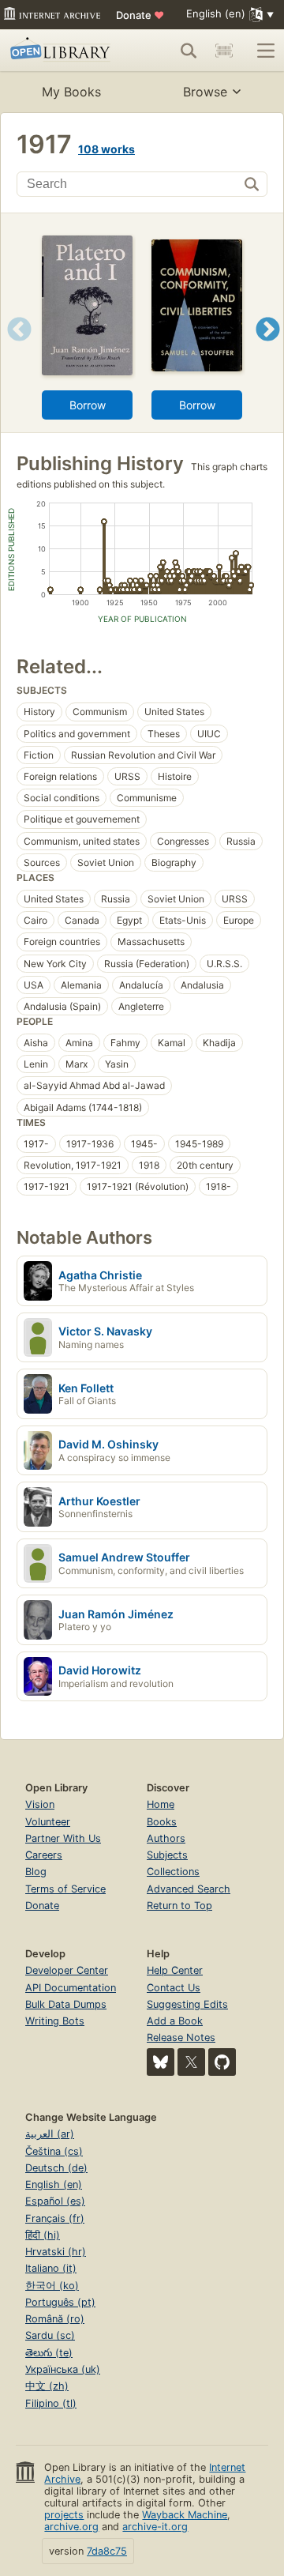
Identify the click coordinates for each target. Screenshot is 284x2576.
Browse (205, 92)
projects (64, 2515)
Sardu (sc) (50, 2335)
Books (162, 1822)
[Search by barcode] (224, 51)
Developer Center (67, 1970)
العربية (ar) (50, 2134)
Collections (173, 1872)
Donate (140, 15)
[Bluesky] (161, 2062)
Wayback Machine (185, 2515)
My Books (71, 92)
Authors (166, 1838)
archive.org (71, 2527)
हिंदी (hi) (43, 2235)
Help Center (175, 1970)
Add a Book (175, 2021)
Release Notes (181, 2037)
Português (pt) (60, 2302)
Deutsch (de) (56, 2168)
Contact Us (174, 1988)
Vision (40, 1804)
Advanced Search (189, 1889)
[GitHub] (222, 2062)
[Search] (189, 51)
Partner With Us (63, 1838)
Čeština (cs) (54, 2151)
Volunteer (48, 1822)
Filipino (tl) (51, 2403)
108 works (106, 149)
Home (161, 1804)
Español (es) (55, 2201)
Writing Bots (55, 2021)
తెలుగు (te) (49, 2353)
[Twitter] (191, 2062)
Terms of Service (65, 1889)
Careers (44, 1855)
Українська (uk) (63, 2369)
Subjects (167, 1855)
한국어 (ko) (52, 2286)
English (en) (54, 2184)
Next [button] (268, 349)
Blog (36, 1872)
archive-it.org (155, 2527)
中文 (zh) (47, 2386)
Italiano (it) (51, 2268)
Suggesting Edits (187, 2004)
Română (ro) (55, 2319)
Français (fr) (55, 2218)
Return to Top (179, 1906)
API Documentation (71, 1988)
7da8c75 (107, 2551)
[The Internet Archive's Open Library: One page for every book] (62, 51)
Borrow (88, 405)
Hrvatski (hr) (56, 2252)
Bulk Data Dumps (66, 2004)
